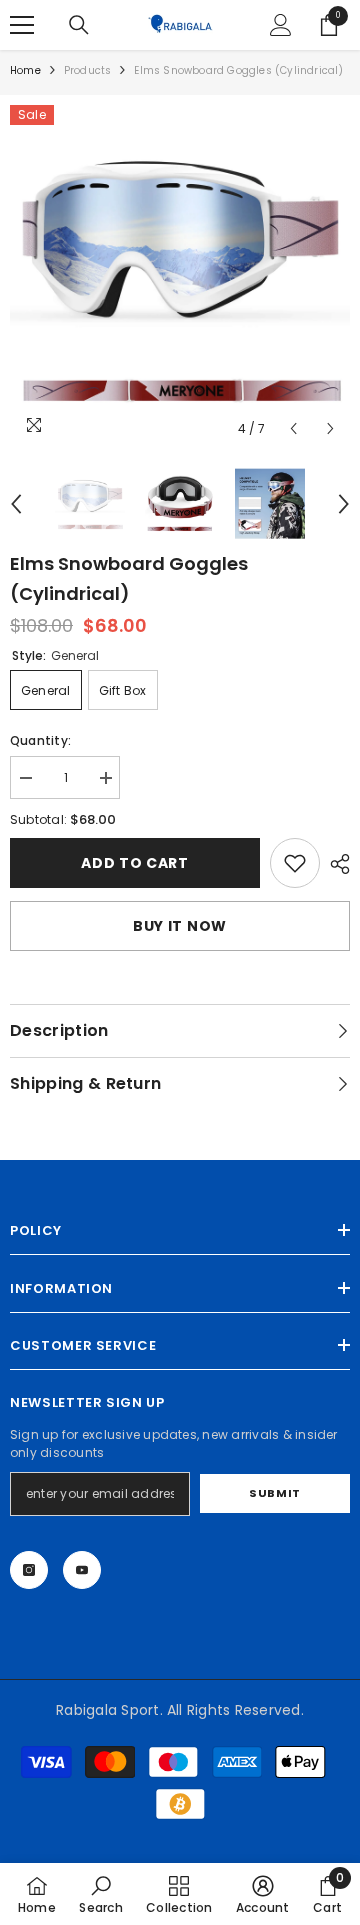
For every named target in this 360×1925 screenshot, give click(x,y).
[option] (180, 276)
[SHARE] (335, 864)
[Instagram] (29, 1570)
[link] (295, 863)
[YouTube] (82, 1570)
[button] (293, 428)
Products (88, 70)
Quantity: (40, 740)
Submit (274, 1493)
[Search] (79, 25)
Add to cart (135, 863)
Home (25, 70)
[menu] (22, 25)
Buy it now (180, 926)
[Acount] (281, 25)
